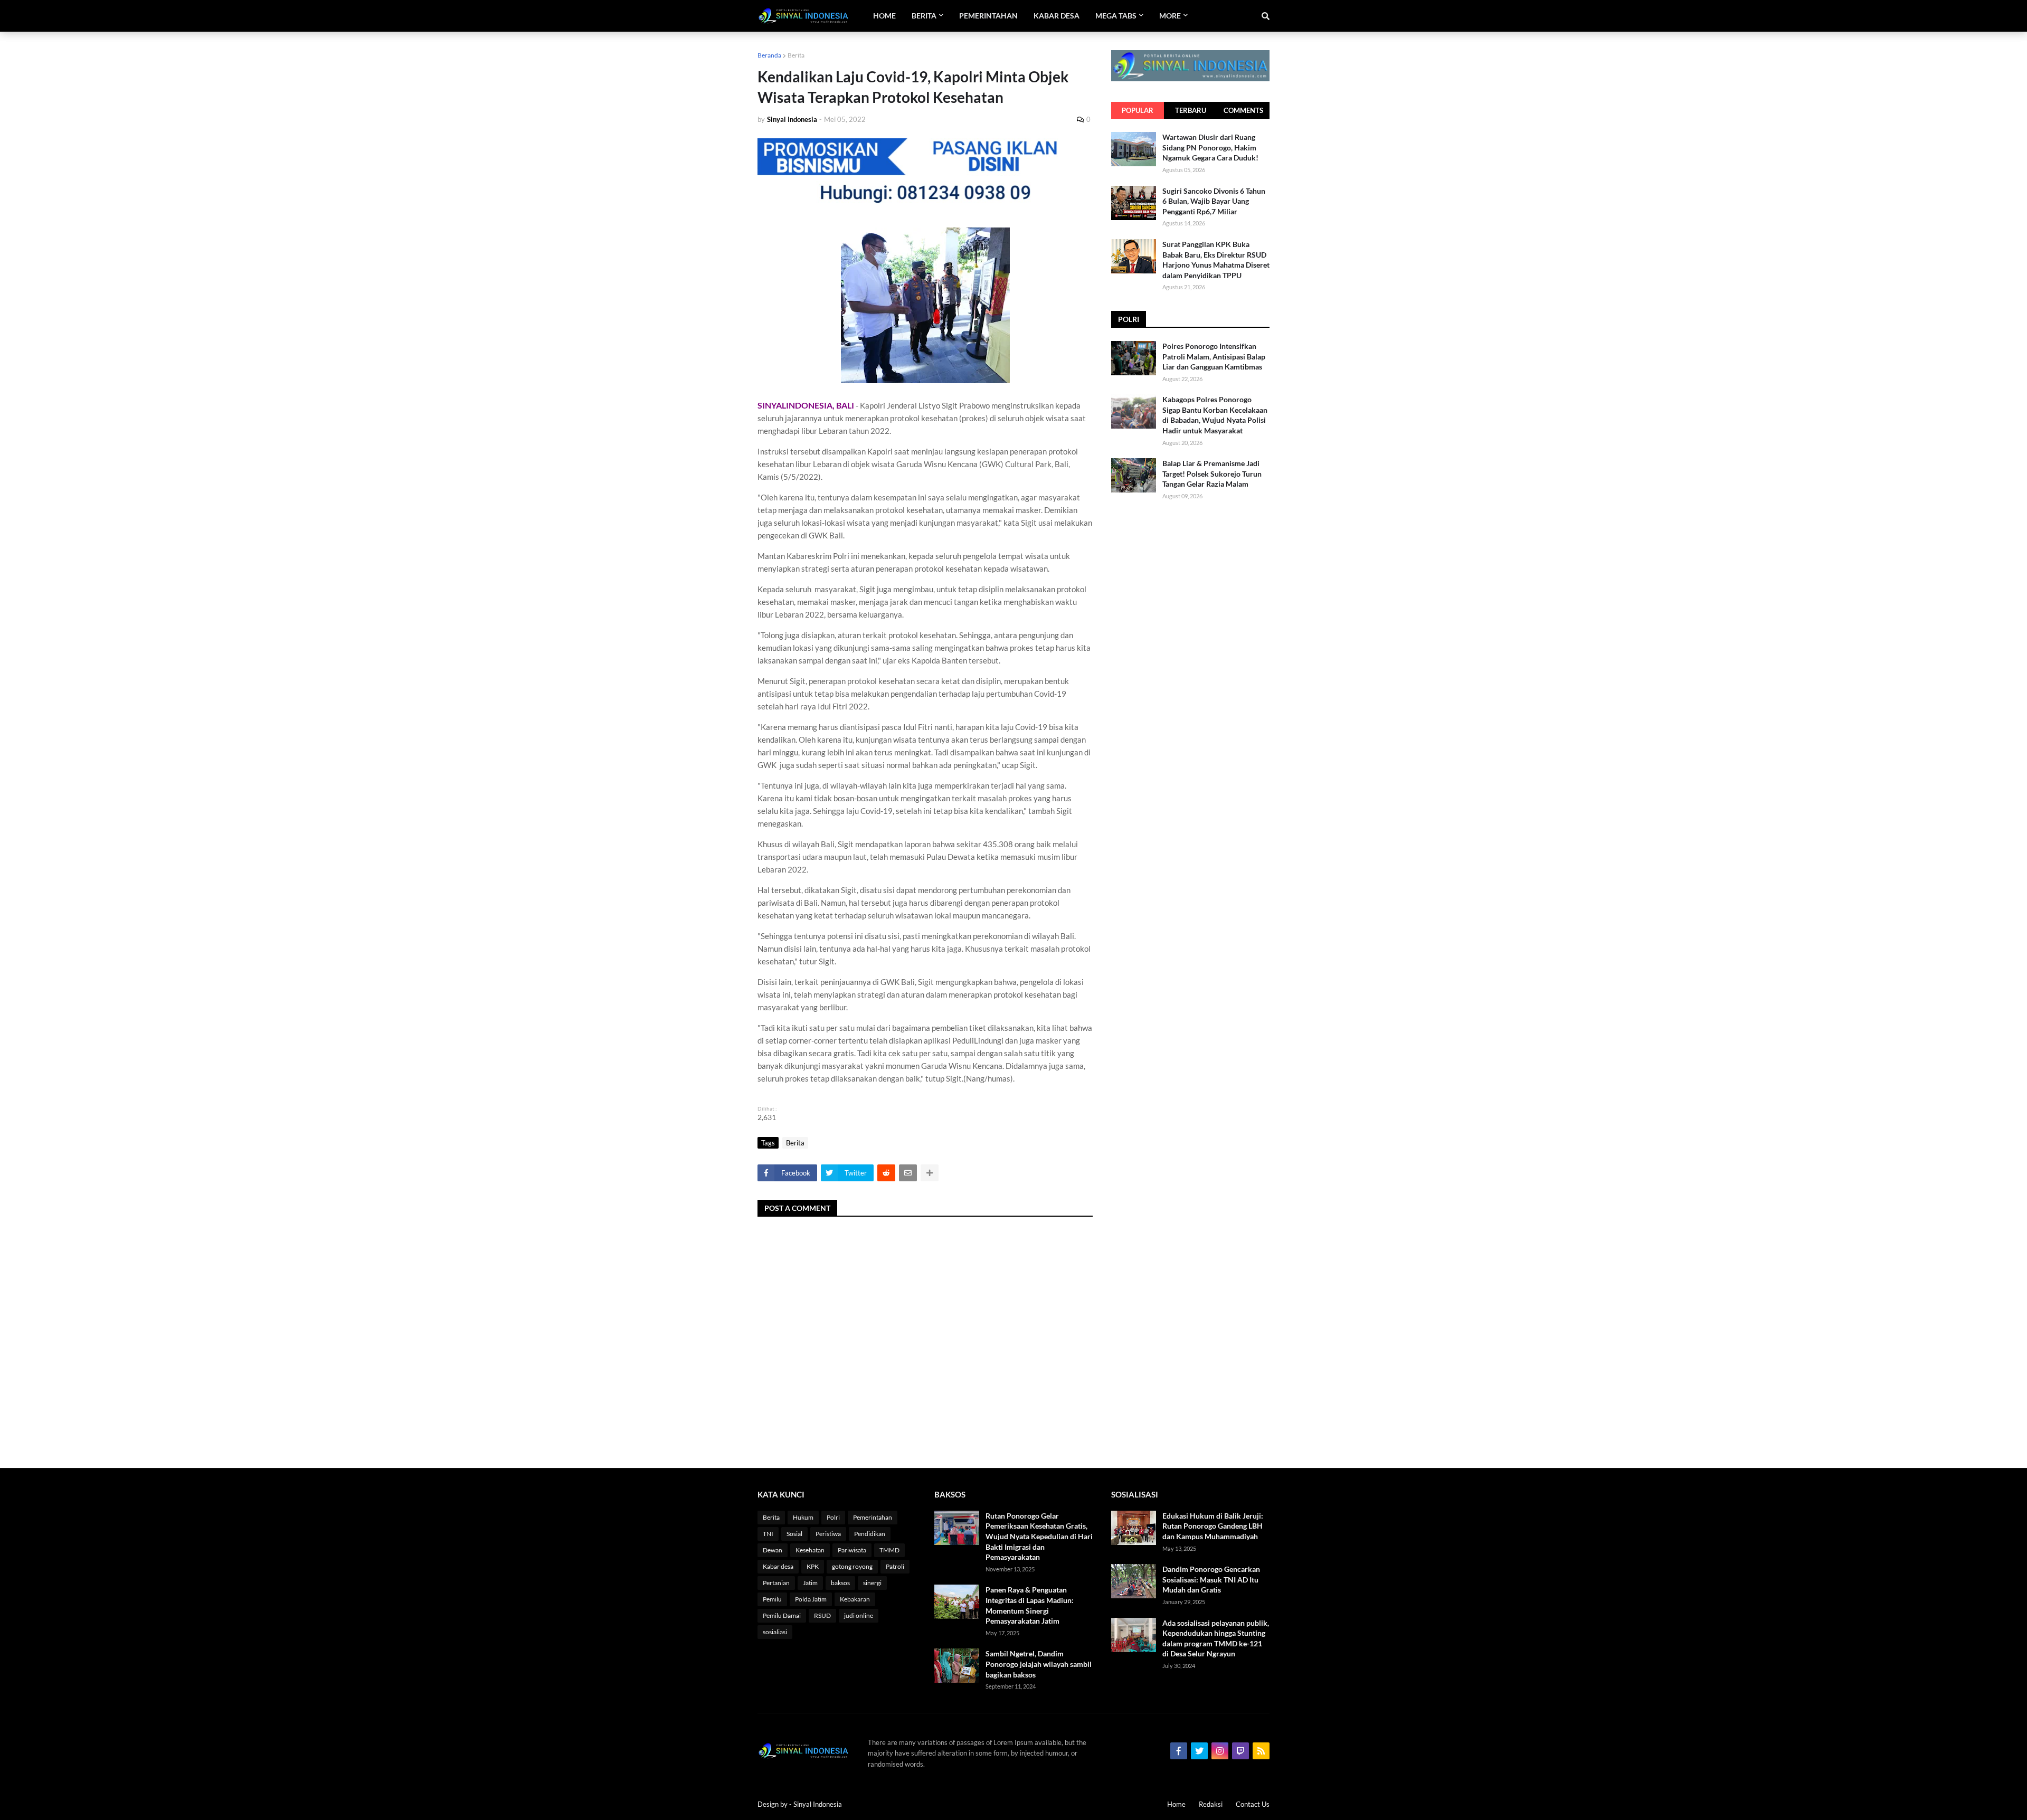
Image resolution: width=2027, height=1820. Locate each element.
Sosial (794, 1534)
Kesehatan (810, 1550)
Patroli (895, 1566)
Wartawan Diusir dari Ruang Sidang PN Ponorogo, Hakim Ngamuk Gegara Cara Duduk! (1210, 147)
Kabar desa (778, 1566)
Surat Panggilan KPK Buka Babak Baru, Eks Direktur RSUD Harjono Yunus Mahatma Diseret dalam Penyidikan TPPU (1216, 260)
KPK (813, 1566)
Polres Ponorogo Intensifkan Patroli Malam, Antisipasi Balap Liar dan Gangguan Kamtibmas (1214, 356)
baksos (840, 1583)
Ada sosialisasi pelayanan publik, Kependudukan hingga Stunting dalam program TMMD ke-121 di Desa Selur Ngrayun (1216, 1638)
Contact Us (1253, 1804)
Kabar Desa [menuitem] (1057, 16)
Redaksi (1211, 1804)
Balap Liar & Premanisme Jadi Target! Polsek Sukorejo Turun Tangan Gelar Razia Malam (1212, 473)
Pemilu (772, 1599)
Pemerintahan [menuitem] (988, 16)
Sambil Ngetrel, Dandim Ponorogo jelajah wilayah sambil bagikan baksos (1039, 1664)
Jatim (810, 1583)
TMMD (889, 1550)
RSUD (822, 1615)
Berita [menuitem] (924, 16)
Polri (833, 1517)
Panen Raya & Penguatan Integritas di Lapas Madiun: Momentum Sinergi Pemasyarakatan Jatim (1030, 1605)
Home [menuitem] (884, 16)
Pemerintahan (873, 1517)
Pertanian (776, 1583)
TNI (768, 1534)
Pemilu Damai (782, 1615)
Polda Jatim (811, 1599)
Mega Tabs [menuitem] (1116, 16)
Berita (796, 55)
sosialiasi (775, 1632)
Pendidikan (870, 1534)
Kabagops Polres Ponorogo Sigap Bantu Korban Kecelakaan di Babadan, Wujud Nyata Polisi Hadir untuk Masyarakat (1215, 415)
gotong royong (852, 1566)
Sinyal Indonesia (818, 1804)
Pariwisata (852, 1550)
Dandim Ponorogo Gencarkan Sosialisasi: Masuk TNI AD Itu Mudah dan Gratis (1211, 1579)
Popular (1138, 110)
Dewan (773, 1550)
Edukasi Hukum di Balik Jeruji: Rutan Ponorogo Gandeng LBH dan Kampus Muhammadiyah (1213, 1526)
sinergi (872, 1583)
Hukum (803, 1517)
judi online (859, 1615)
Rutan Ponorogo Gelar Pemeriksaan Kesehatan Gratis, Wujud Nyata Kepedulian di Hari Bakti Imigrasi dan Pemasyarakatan (1039, 1536)
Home (1176, 1804)
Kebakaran (855, 1599)
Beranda (769, 55)
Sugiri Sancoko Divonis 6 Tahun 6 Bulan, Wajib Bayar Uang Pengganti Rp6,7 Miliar (1214, 201)
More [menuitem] (1170, 16)
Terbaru (1191, 110)
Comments (1243, 110)
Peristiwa (828, 1534)
